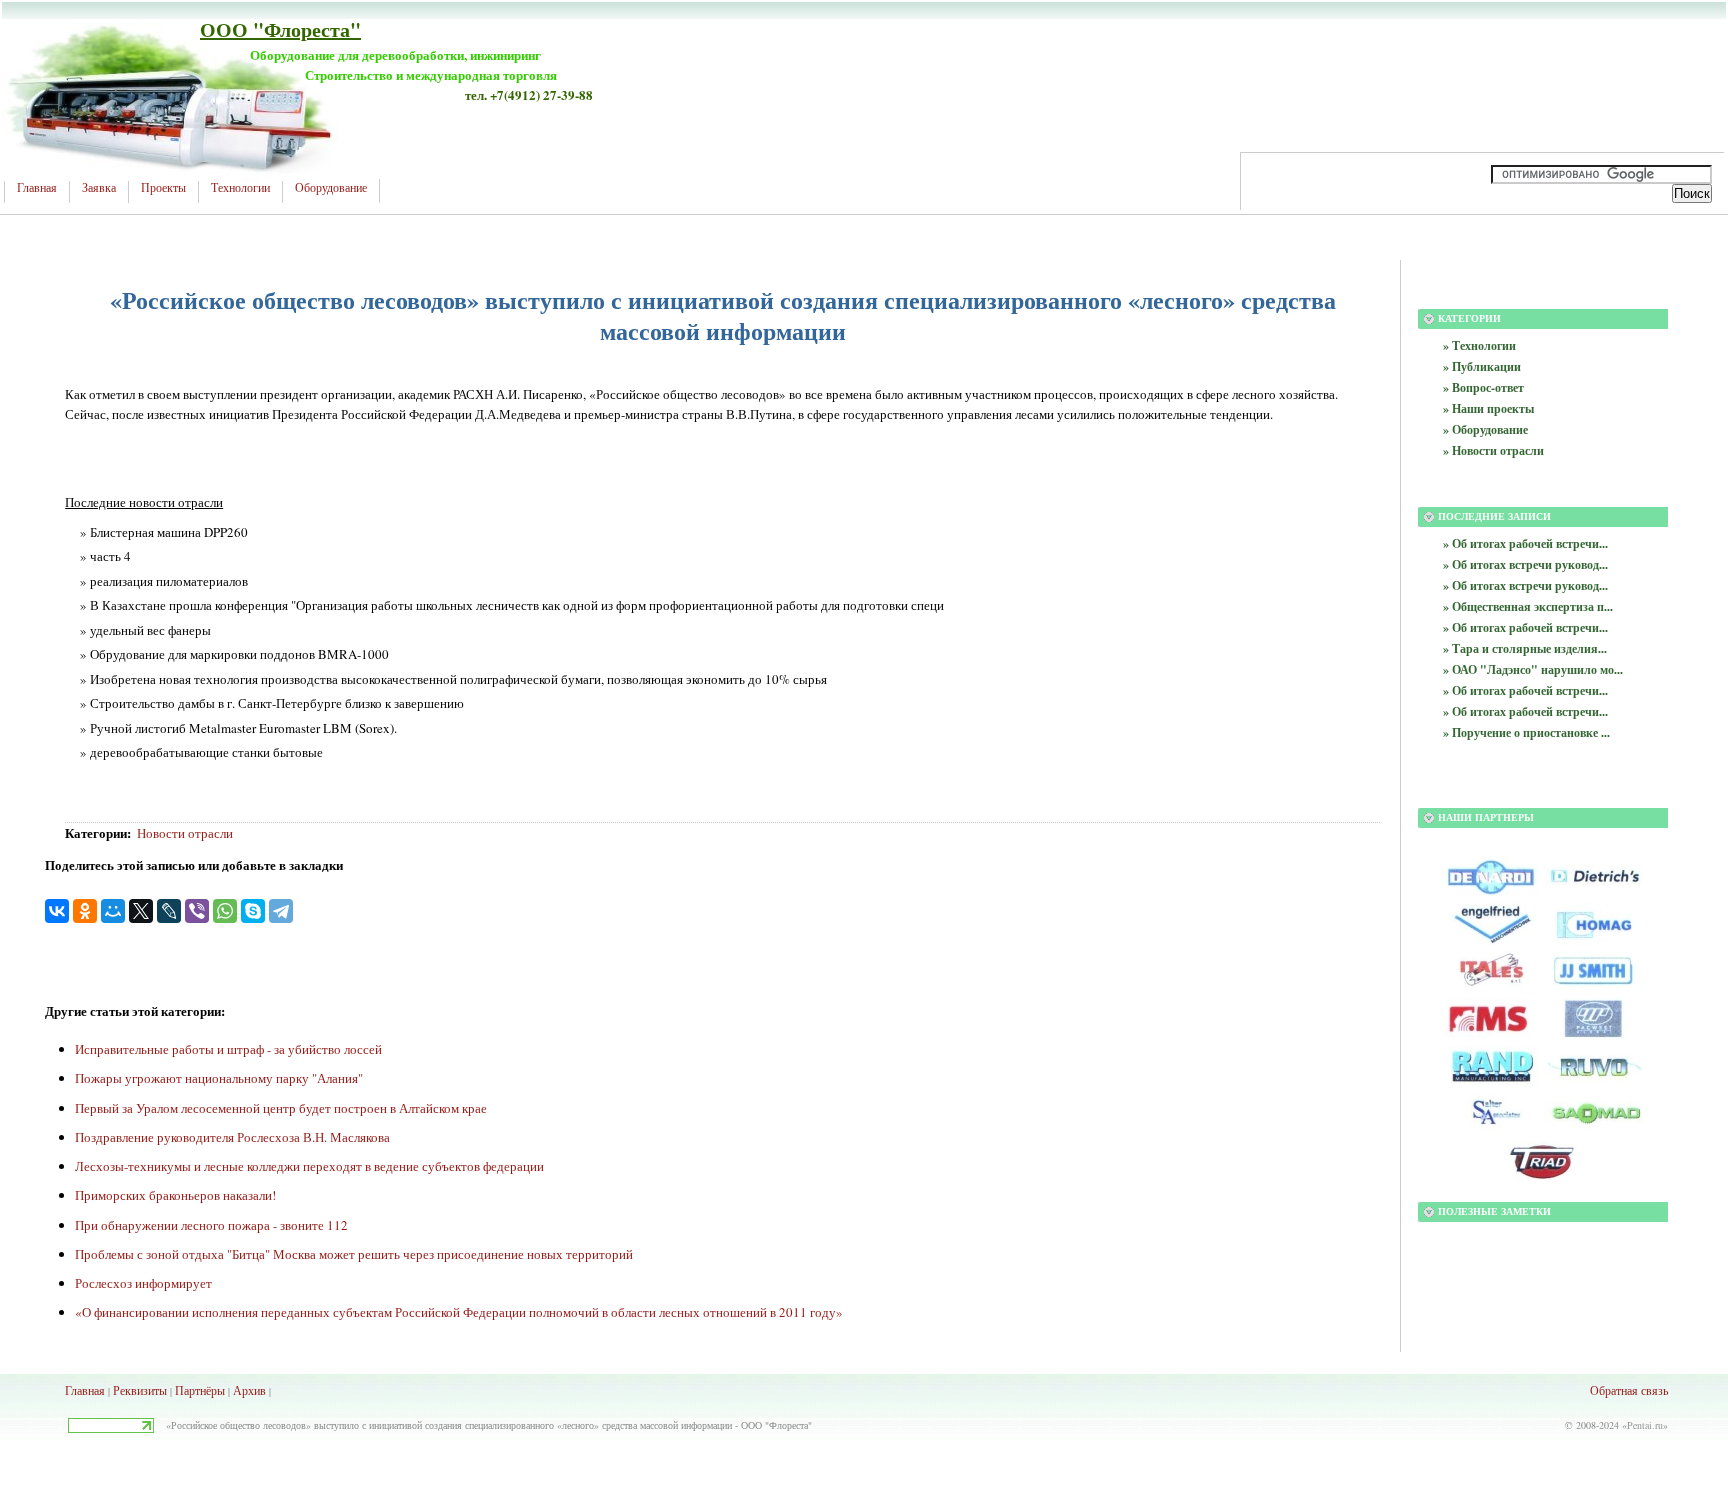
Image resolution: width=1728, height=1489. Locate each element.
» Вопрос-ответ (1483, 387)
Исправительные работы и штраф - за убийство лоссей (228, 1049)
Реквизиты (140, 1390)
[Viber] (197, 911)
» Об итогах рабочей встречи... (1525, 543)
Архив (249, 1390)
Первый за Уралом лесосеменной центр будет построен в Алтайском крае (281, 1108)
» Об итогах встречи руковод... (1525, 564)
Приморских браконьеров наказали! (175, 1195)
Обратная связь (1629, 1390)
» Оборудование (1485, 429)
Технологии (240, 188)
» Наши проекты (1488, 408)
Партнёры (200, 1390)
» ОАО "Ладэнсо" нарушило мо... (1533, 669)
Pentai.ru (1645, 1425)
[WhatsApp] (225, 911)
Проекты (163, 188)
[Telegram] (281, 911)
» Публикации (1482, 366)
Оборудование (331, 188)
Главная (37, 188)
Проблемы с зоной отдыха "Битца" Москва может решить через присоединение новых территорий (354, 1254)
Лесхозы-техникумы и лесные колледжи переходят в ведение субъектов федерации (309, 1166)
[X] (141, 911)
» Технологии (1479, 345)
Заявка (99, 188)
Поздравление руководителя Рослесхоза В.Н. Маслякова (232, 1137)
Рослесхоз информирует (143, 1283)
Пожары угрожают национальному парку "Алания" (219, 1078)
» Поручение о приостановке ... (1526, 732)
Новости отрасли (185, 833)
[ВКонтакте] (57, 911)
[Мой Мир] (113, 911)
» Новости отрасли (1493, 450)
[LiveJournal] (169, 911)
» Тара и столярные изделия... (1525, 648)
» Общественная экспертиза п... (1528, 606)
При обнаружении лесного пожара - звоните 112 (211, 1225)
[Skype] (253, 911)
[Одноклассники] (85, 911)
